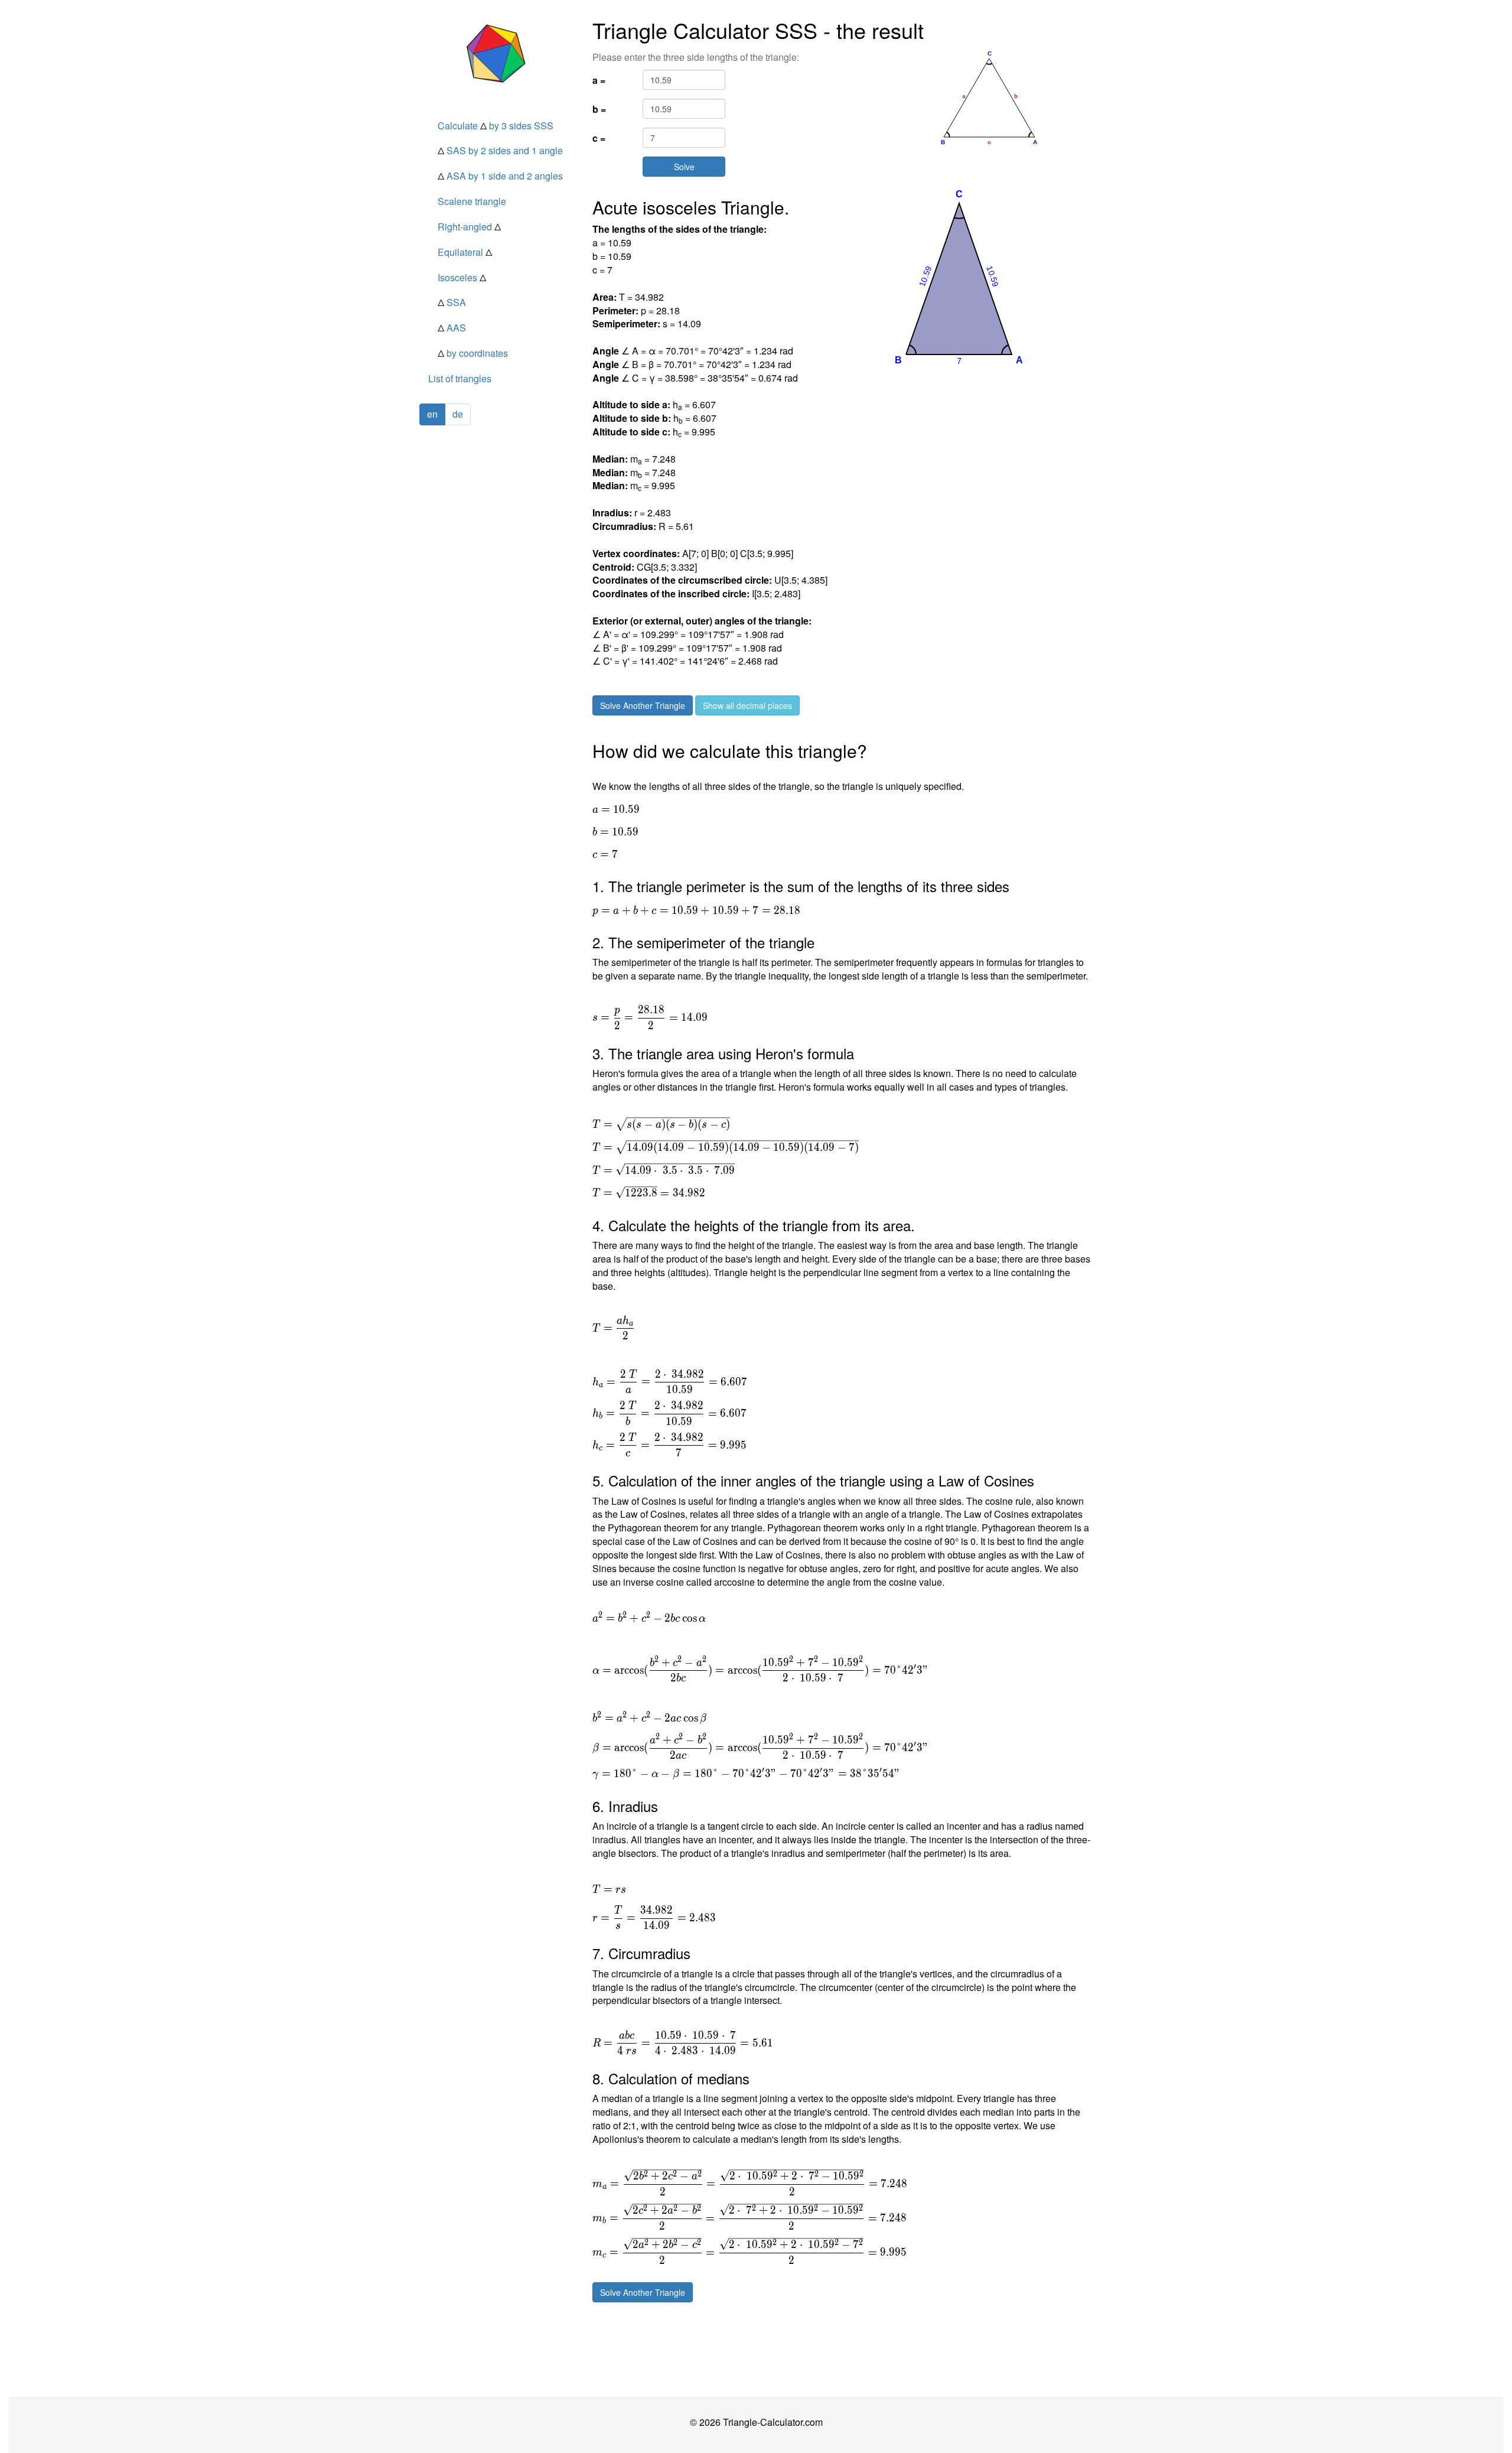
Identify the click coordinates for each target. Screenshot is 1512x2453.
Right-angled (469, 227)
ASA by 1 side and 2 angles (500, 176)
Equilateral (465, 252)
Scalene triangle (472, 201)
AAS (452, 328)
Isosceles (462, 277)
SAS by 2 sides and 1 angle (500, 150)
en (432, 414)
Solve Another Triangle (643, 705)
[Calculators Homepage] (497, 53)
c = (599, 138)
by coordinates (473, 353)
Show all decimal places (747, 705)
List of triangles (460, 378)
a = (599, 80)
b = (599, 109)
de (458, 414)
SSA (452, 302)
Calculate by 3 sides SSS (496, 126)
